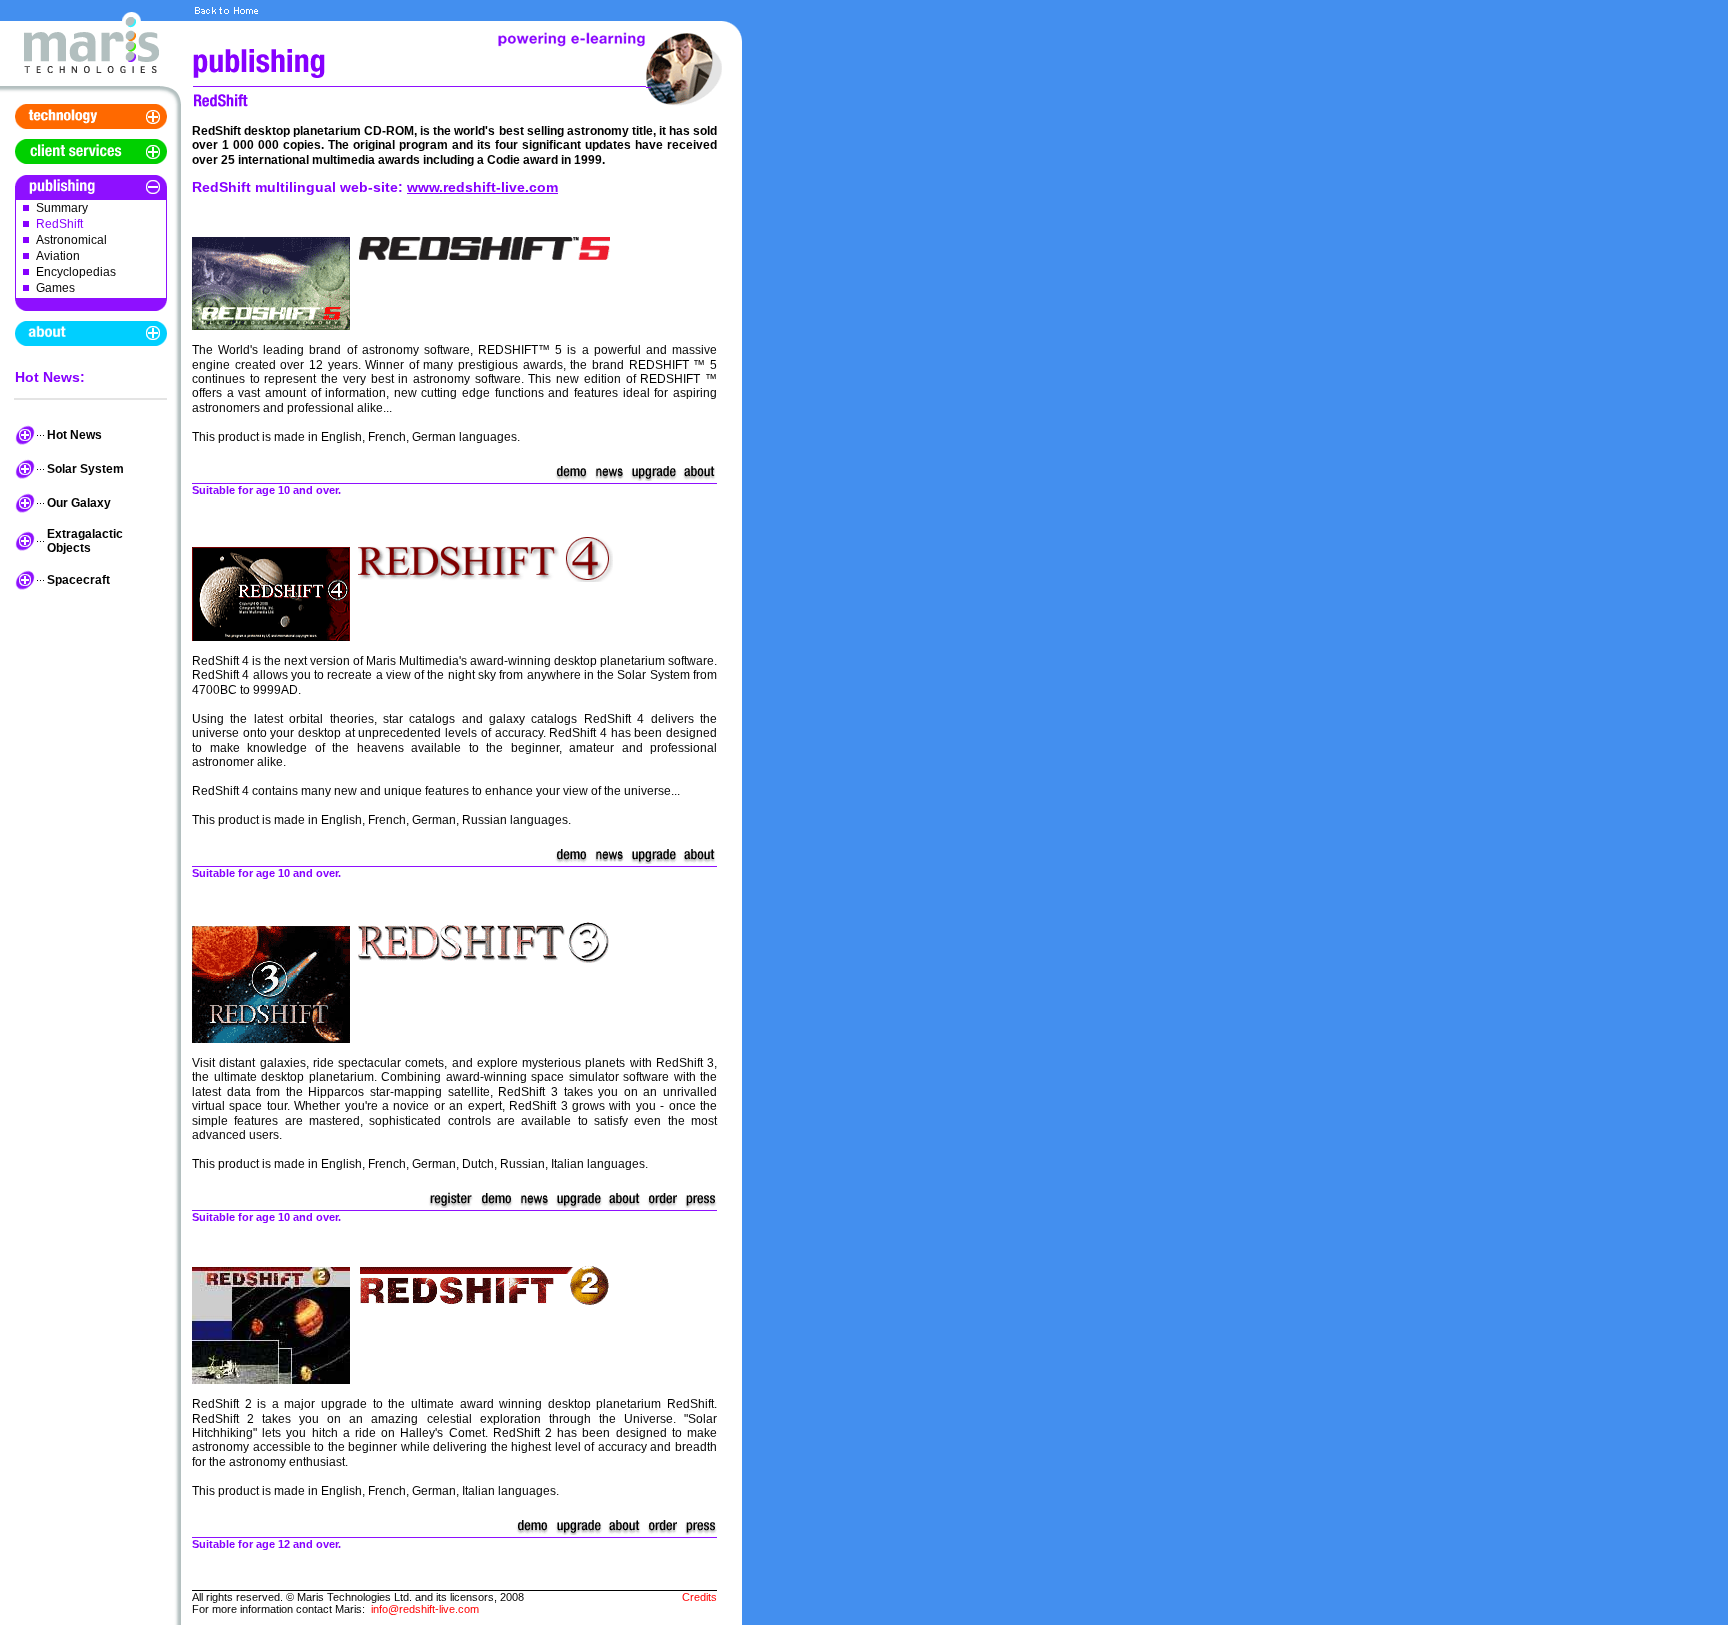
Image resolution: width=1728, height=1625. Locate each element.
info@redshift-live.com (425, 1609)
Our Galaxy (79, 503)
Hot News (74, 435)
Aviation (58, 256)
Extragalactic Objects (85, 541)
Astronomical (71, 240)
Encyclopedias (76, 272)
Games (55, 288)
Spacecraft (78, 580)
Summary (62, 208)
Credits (699, 1597)
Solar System (85, 469)
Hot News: (50, 377)
